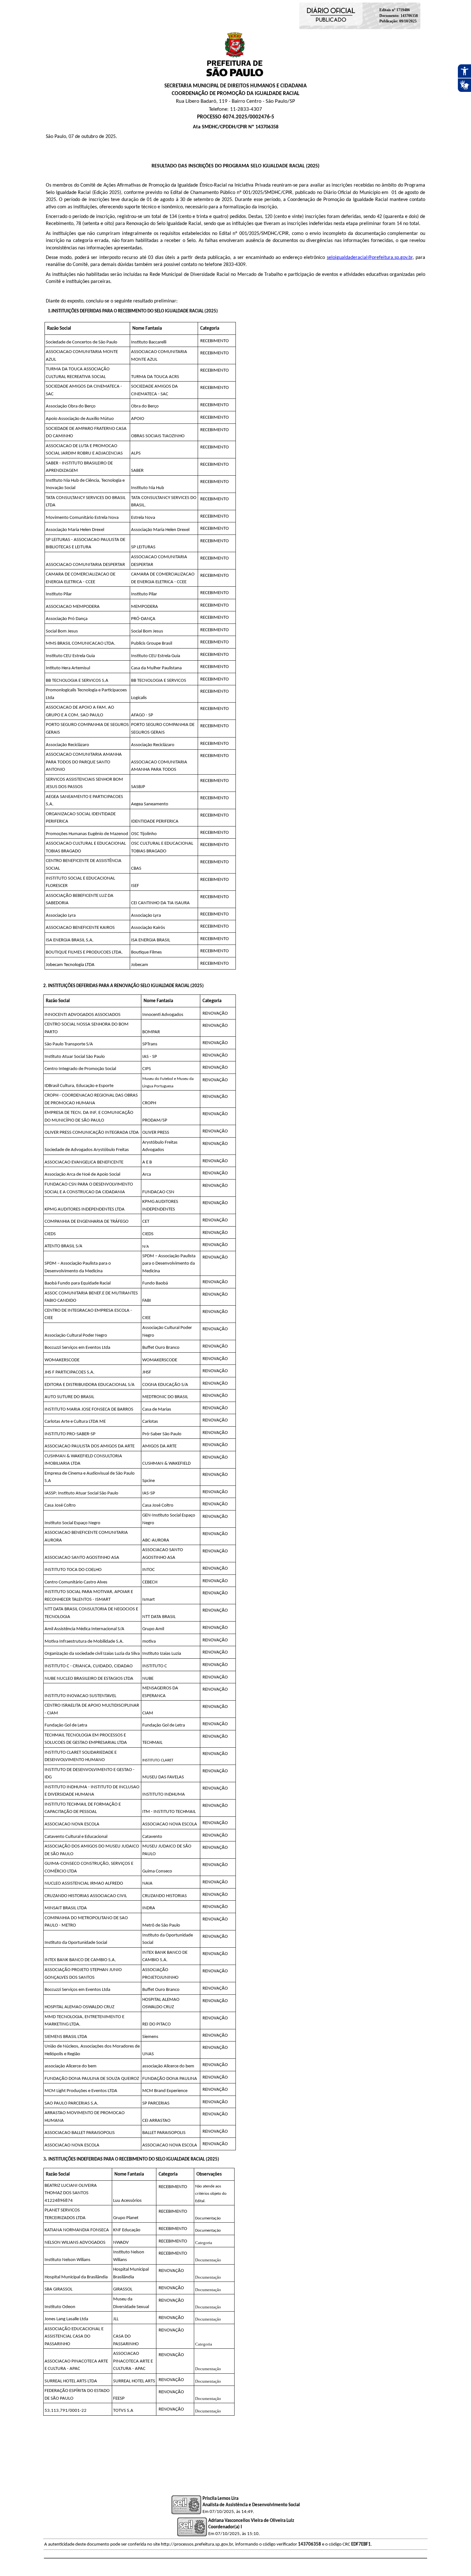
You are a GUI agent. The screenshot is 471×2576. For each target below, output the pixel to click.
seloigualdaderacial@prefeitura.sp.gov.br (370, 258)
